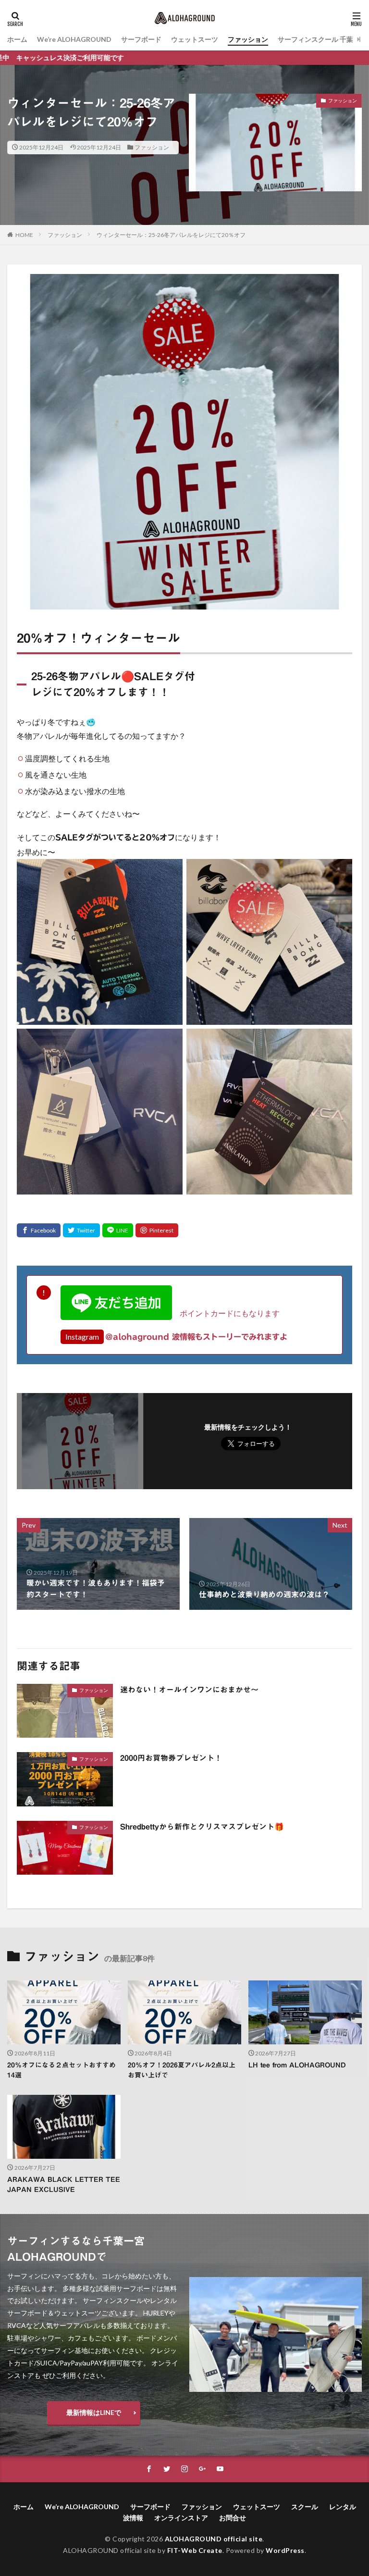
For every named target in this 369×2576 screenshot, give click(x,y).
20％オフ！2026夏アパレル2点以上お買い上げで (182, 2070)
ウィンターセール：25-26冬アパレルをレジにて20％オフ (171, 235)
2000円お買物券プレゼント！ (171, 1758)
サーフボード (141, 39)
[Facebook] (39, 1230)
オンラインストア (181, 2518)
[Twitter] (81, 1230)
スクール (305, 2507)
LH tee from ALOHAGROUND (297, 2065)
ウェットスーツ (195, 39)
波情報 (133, 2518)
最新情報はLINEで (94, 2412)
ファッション (248, 39)
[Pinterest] (157, 1230)
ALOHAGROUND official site (214, 2539)
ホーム (17, 39)
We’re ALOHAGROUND (74, 39)
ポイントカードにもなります (226, 1313)
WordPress (285, 2550)
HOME (24, 235)
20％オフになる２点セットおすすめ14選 (61, 2070)
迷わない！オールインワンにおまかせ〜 (189, 1690)
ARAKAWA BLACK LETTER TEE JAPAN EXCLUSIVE (64, 2184)
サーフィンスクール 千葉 (315, 39)
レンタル (343, 2507)
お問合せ (233, 2518)
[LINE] (118, 1230)
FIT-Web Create (195, 2550)
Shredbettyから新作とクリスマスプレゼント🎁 (202, 1827)
